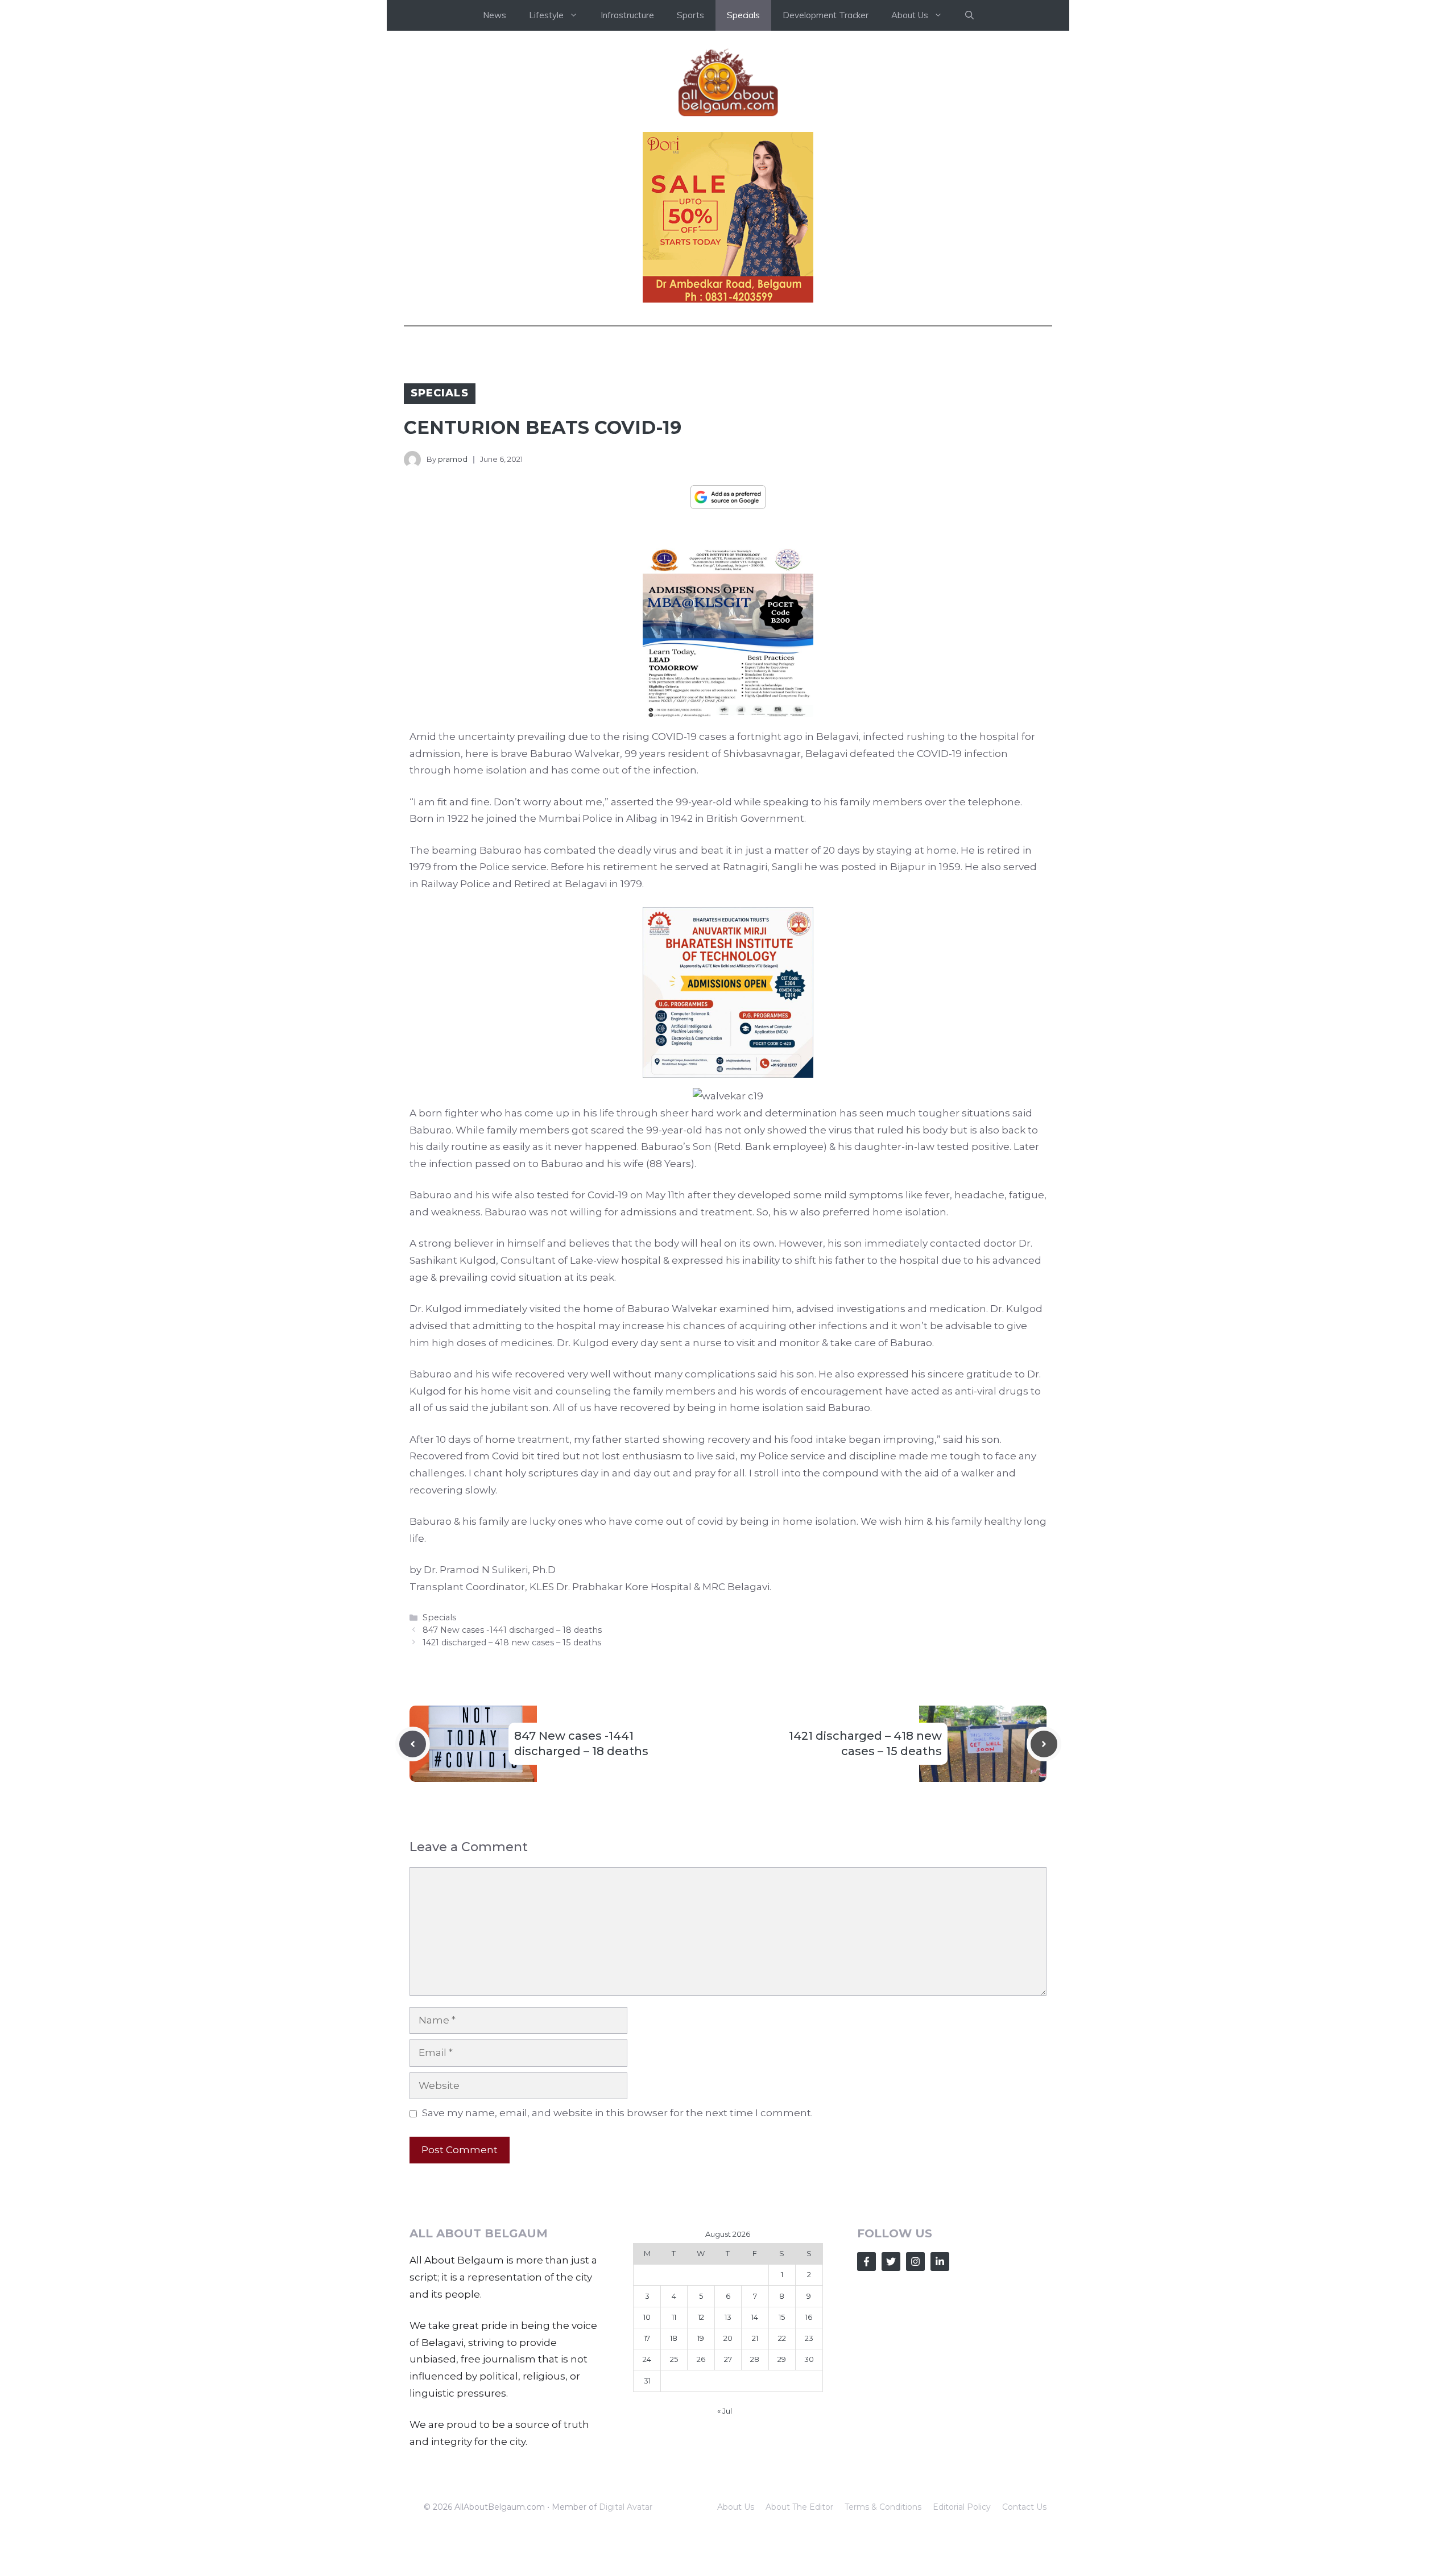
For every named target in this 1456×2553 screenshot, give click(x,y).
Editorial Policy (962, 2507)
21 (755, 2338)
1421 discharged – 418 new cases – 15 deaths (512, 1642)
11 (674, 2317)
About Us (736, 2507)
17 (647, 2338)
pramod (453, 459)
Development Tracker (826, 15)
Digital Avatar (626, 2507)
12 (701, 2317)
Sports (690, 15)
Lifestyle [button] (546, 15)
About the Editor (799, 2507)
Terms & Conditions (883, 2507)
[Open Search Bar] (969, 15)
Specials (743, 15)
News (495, 15)
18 (674, 2338)
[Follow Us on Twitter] (891, 2262)
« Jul (725, 2411)
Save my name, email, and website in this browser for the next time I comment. (617, 2113)
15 (782, 2317)
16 (809, 2317)
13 (728, 2317)
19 (701, 2338)
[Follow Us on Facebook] (866, 2262)
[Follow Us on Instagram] (915, 2262)
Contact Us (1024, 2507)
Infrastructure (627, 15)
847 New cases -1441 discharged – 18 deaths (512, 1630)
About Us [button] (910, 15)
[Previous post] (413, 1744)
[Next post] (1044, 1744)
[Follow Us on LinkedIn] (940, 2262)
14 (755, 2317)
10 (647, 2317)
